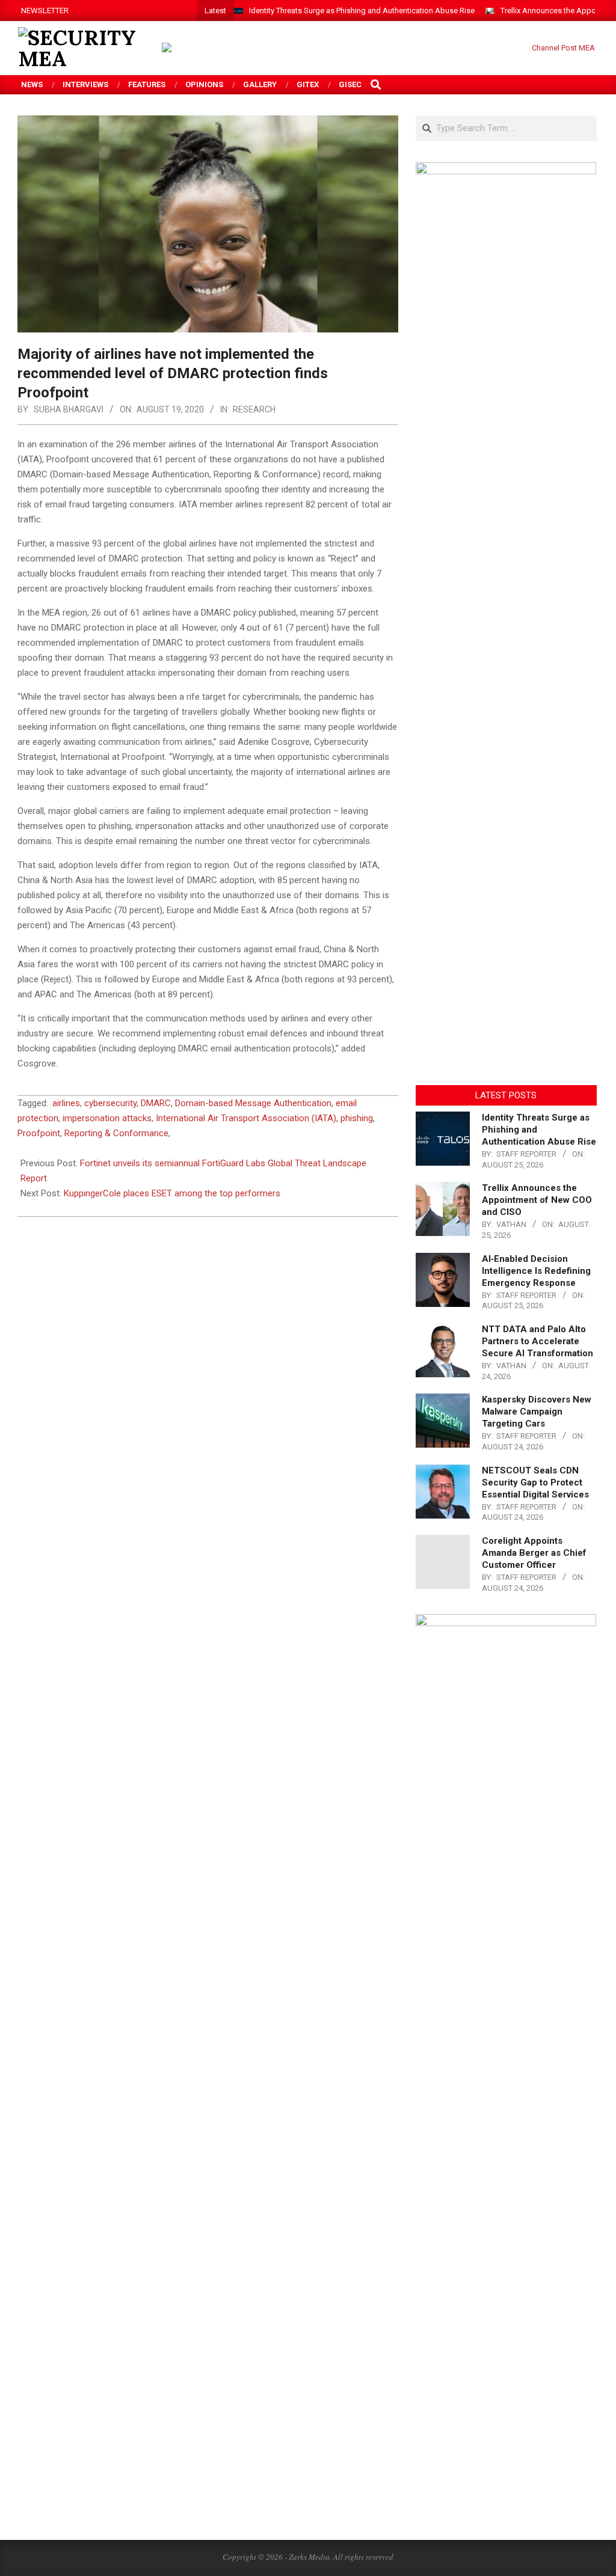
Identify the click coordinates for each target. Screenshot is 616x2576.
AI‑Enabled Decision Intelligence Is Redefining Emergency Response (536, 1271)
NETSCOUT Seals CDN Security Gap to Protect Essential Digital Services (535, 1482)
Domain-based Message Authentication (253, 1103)
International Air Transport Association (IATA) (246, 1118)
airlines (66, 1103)
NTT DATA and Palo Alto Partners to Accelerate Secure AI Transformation (537, 1341)
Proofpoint (39, 1133)
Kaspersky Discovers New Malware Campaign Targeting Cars (537, 1412)
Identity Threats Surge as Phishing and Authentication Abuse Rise (362, 11)
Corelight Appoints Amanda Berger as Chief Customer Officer (534, 1553)
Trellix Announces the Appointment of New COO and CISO (537, 1200)
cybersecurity (110, 1103)
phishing (357, 1118)
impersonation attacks (107, 1118)
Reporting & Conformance (116, 1133)
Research (254, 409)
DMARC (156, 1103)
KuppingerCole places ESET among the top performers (172, 1193)
